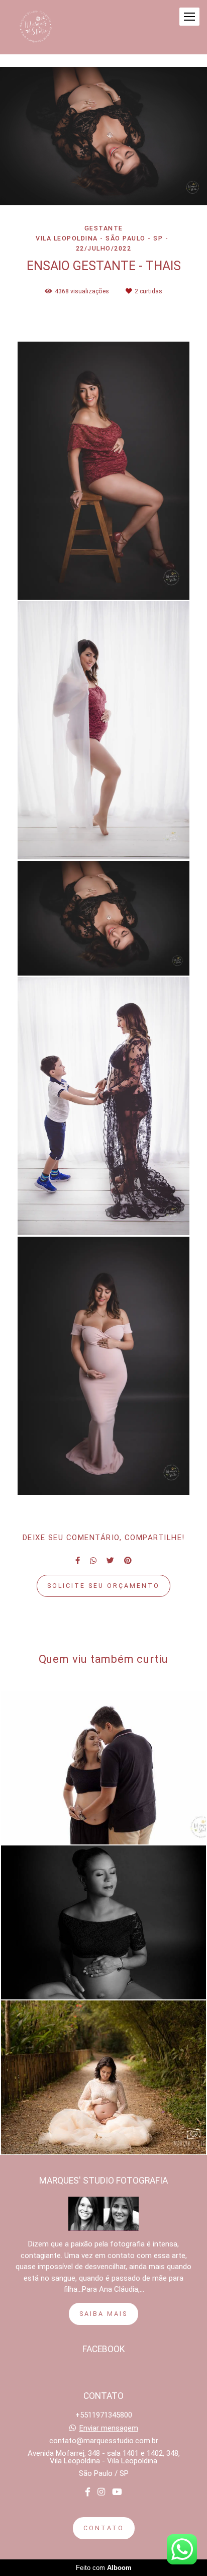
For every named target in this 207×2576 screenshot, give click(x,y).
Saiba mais (103, 2314)
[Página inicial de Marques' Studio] (36, 27)
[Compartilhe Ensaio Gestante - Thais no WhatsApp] (93, 1561)
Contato (104, 2528)
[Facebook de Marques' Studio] (88, 2492)
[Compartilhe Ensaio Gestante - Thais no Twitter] (110, 1561)
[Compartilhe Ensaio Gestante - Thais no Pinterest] (128, 1561)
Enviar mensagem (109, 2428)
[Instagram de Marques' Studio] (101, 2492)
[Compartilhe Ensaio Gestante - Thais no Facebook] (78, 1561)
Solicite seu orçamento (103, 1586)
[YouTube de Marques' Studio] (117, 2492)
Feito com (104, 2568)
